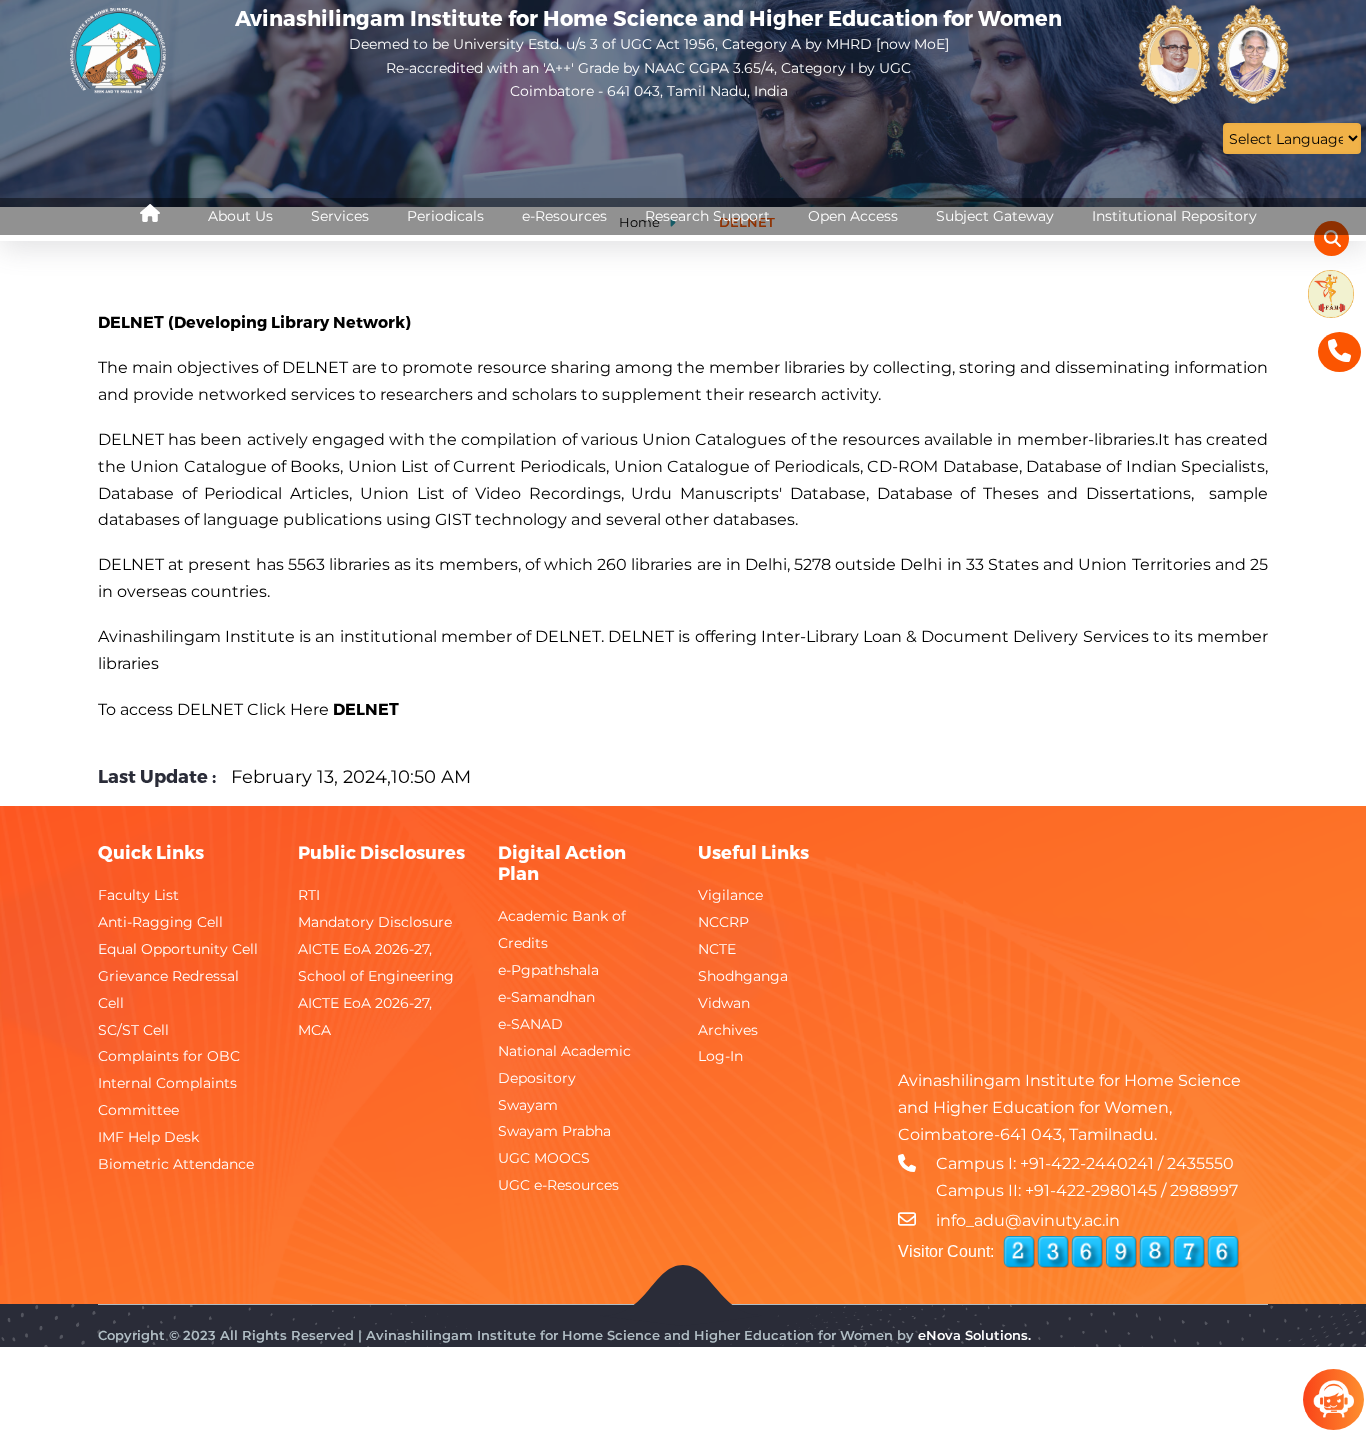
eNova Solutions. (974, 1335)
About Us (240, 216)
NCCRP (723, 922)
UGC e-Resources (558, 1185)
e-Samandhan (546, 997)
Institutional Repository (1174, 216)
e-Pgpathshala (548, 970)
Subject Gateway (995, 216)
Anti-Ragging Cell (160, 922)
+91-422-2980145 (1091, 1190)
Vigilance (730, 895)
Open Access (853, 216)
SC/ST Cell (133, 1030)
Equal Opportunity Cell (178, 949)
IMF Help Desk (148, 1137)
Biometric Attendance (176, 1164)
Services (340, 216)
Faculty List (138, 895)
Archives (728, 1030)
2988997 (1204, 1190)
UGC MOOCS (544, 1158)
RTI (309, 895)
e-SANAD (530, 1024)
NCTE (717, 949)
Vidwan (724, 1003)
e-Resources (564, 216)
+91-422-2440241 (1087, 1163)
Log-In (720, 1056)
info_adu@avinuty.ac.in (1028, 1220)
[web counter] (1121, 1252)
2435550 (1200, 1163)
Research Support (707, 216)
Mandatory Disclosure (375, 922)
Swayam (528, 1105)
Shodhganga (743, 976)
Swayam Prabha (554, 1131)
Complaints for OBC (169, 1056)
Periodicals (445, 216)
